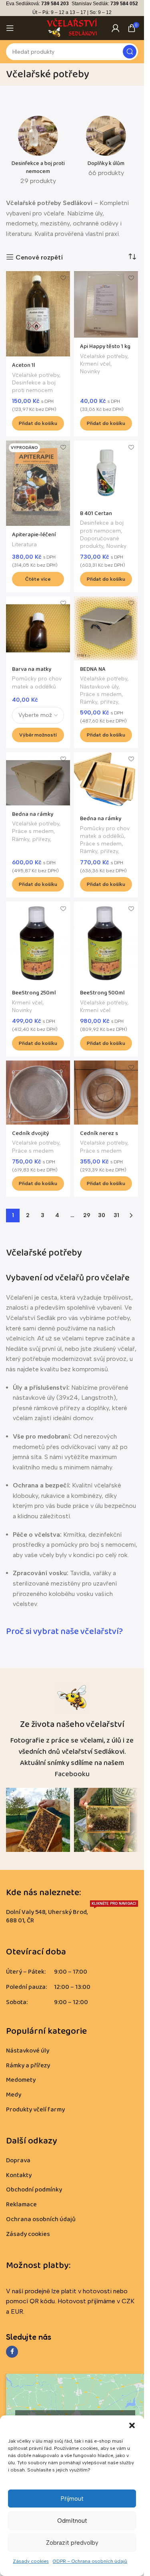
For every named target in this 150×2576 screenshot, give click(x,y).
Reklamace (21, 2205)
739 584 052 (124, 4)
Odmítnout (72, 2521)
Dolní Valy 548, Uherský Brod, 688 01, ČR (71, 1915)
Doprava (18, 2160)
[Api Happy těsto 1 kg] (106, 305)
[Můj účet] (116, 28)
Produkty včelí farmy (35, 2110)
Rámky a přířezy (28, 2065)
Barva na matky (32, 669)
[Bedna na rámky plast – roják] (106, 781)
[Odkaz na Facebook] (12, 2352)
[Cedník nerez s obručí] (106, 1093)
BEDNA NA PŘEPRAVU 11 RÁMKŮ (106, 673)
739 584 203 (55, 4)
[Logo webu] (72, 27)
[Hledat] (130, 52)
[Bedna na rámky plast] (38, 779)
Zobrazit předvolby (72, 2543)
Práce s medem (101, 694)
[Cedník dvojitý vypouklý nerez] (38, 1093)
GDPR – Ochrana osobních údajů (90, 2561)
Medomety (21, 2080)
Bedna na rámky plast (33, 818)
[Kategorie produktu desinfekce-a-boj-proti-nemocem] (38, 153)
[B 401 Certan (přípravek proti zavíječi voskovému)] (106, 473)
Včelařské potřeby (36, 375)
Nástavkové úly (99, 686)
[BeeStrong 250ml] (38, 943)
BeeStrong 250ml (34, 993)
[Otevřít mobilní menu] (10, 28)
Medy (14, 2095)
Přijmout (72, 2499)
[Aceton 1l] (38, 314)
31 (116, 1215)
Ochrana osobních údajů (41, 2219)
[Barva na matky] (38, 628)
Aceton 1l (24, 365)
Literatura (24, 544)
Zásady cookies (31, 2561)
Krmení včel (95, 364)
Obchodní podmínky (34, 2190)
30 (102, 1215)
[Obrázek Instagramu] (38, 1820)
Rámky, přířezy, (100, 702)
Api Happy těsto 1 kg (105, 346)
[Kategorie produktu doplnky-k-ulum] (106, 149)
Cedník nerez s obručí (99, 1137)
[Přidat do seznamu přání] (63, 278)
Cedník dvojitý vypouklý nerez (31, 1137)
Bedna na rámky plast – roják (101, 823)
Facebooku (72, 1774)
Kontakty (19, 2175)
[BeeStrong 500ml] (106, 943)
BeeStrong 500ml (102, 993)
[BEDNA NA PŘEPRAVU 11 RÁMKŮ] (106, 628)
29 (87, 1215)
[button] (132, 2425)
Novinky (90, 371)
